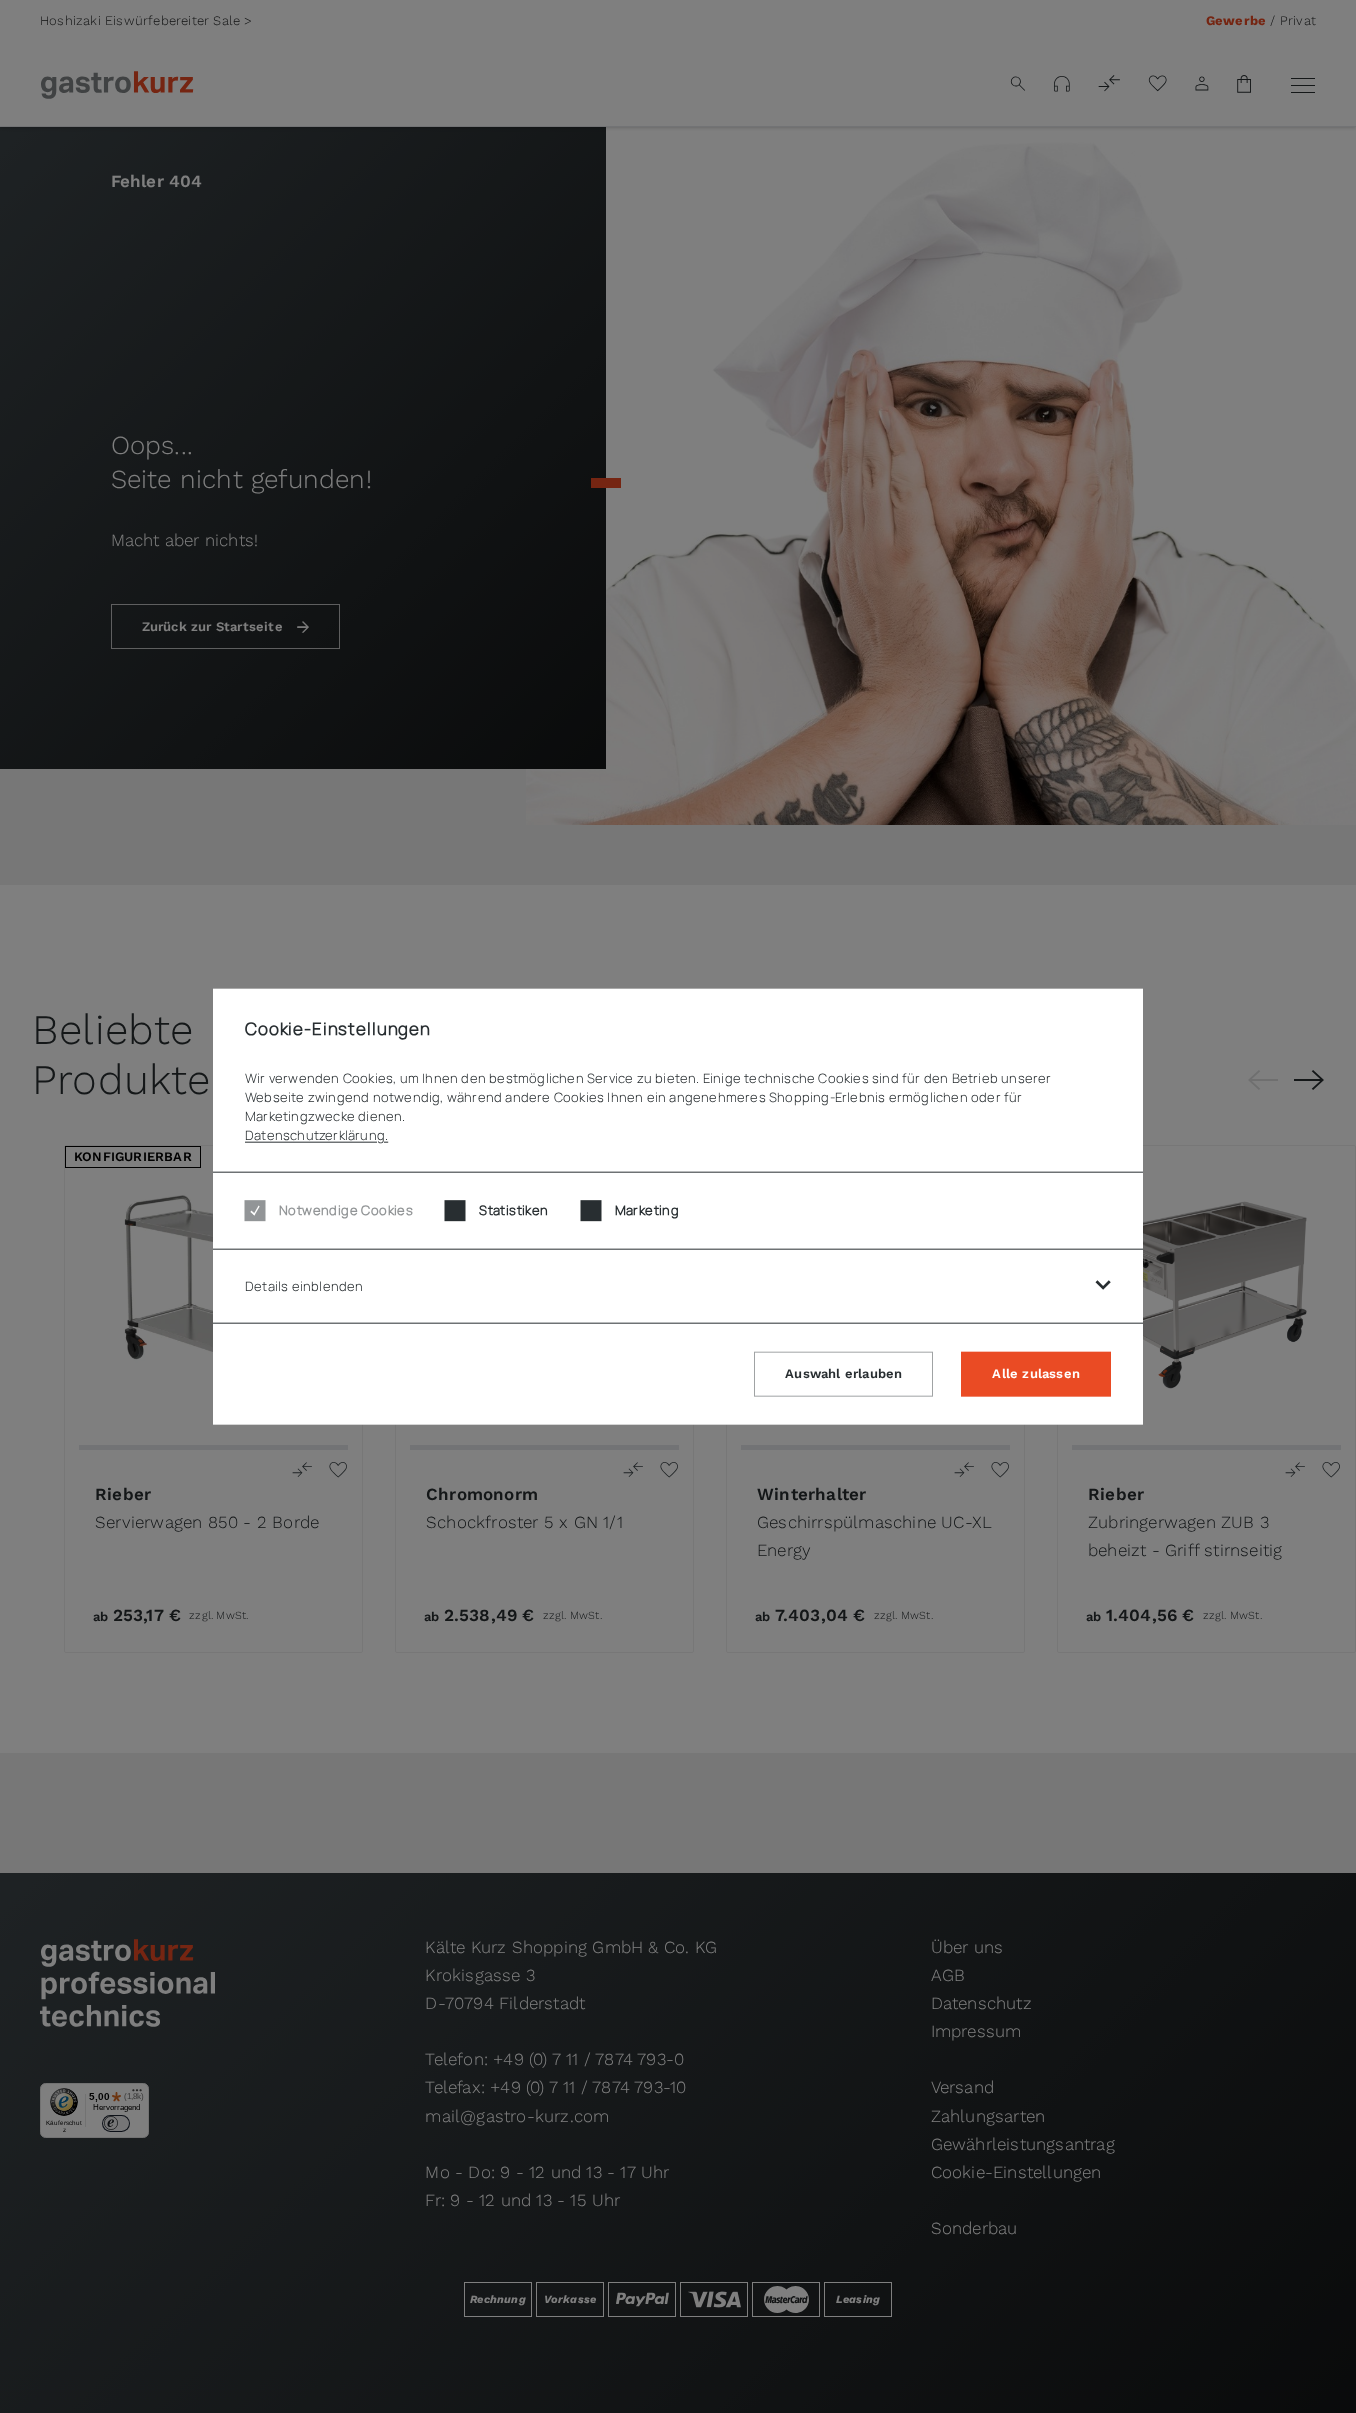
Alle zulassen (1036, 1373)
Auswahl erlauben (843, 1373)
